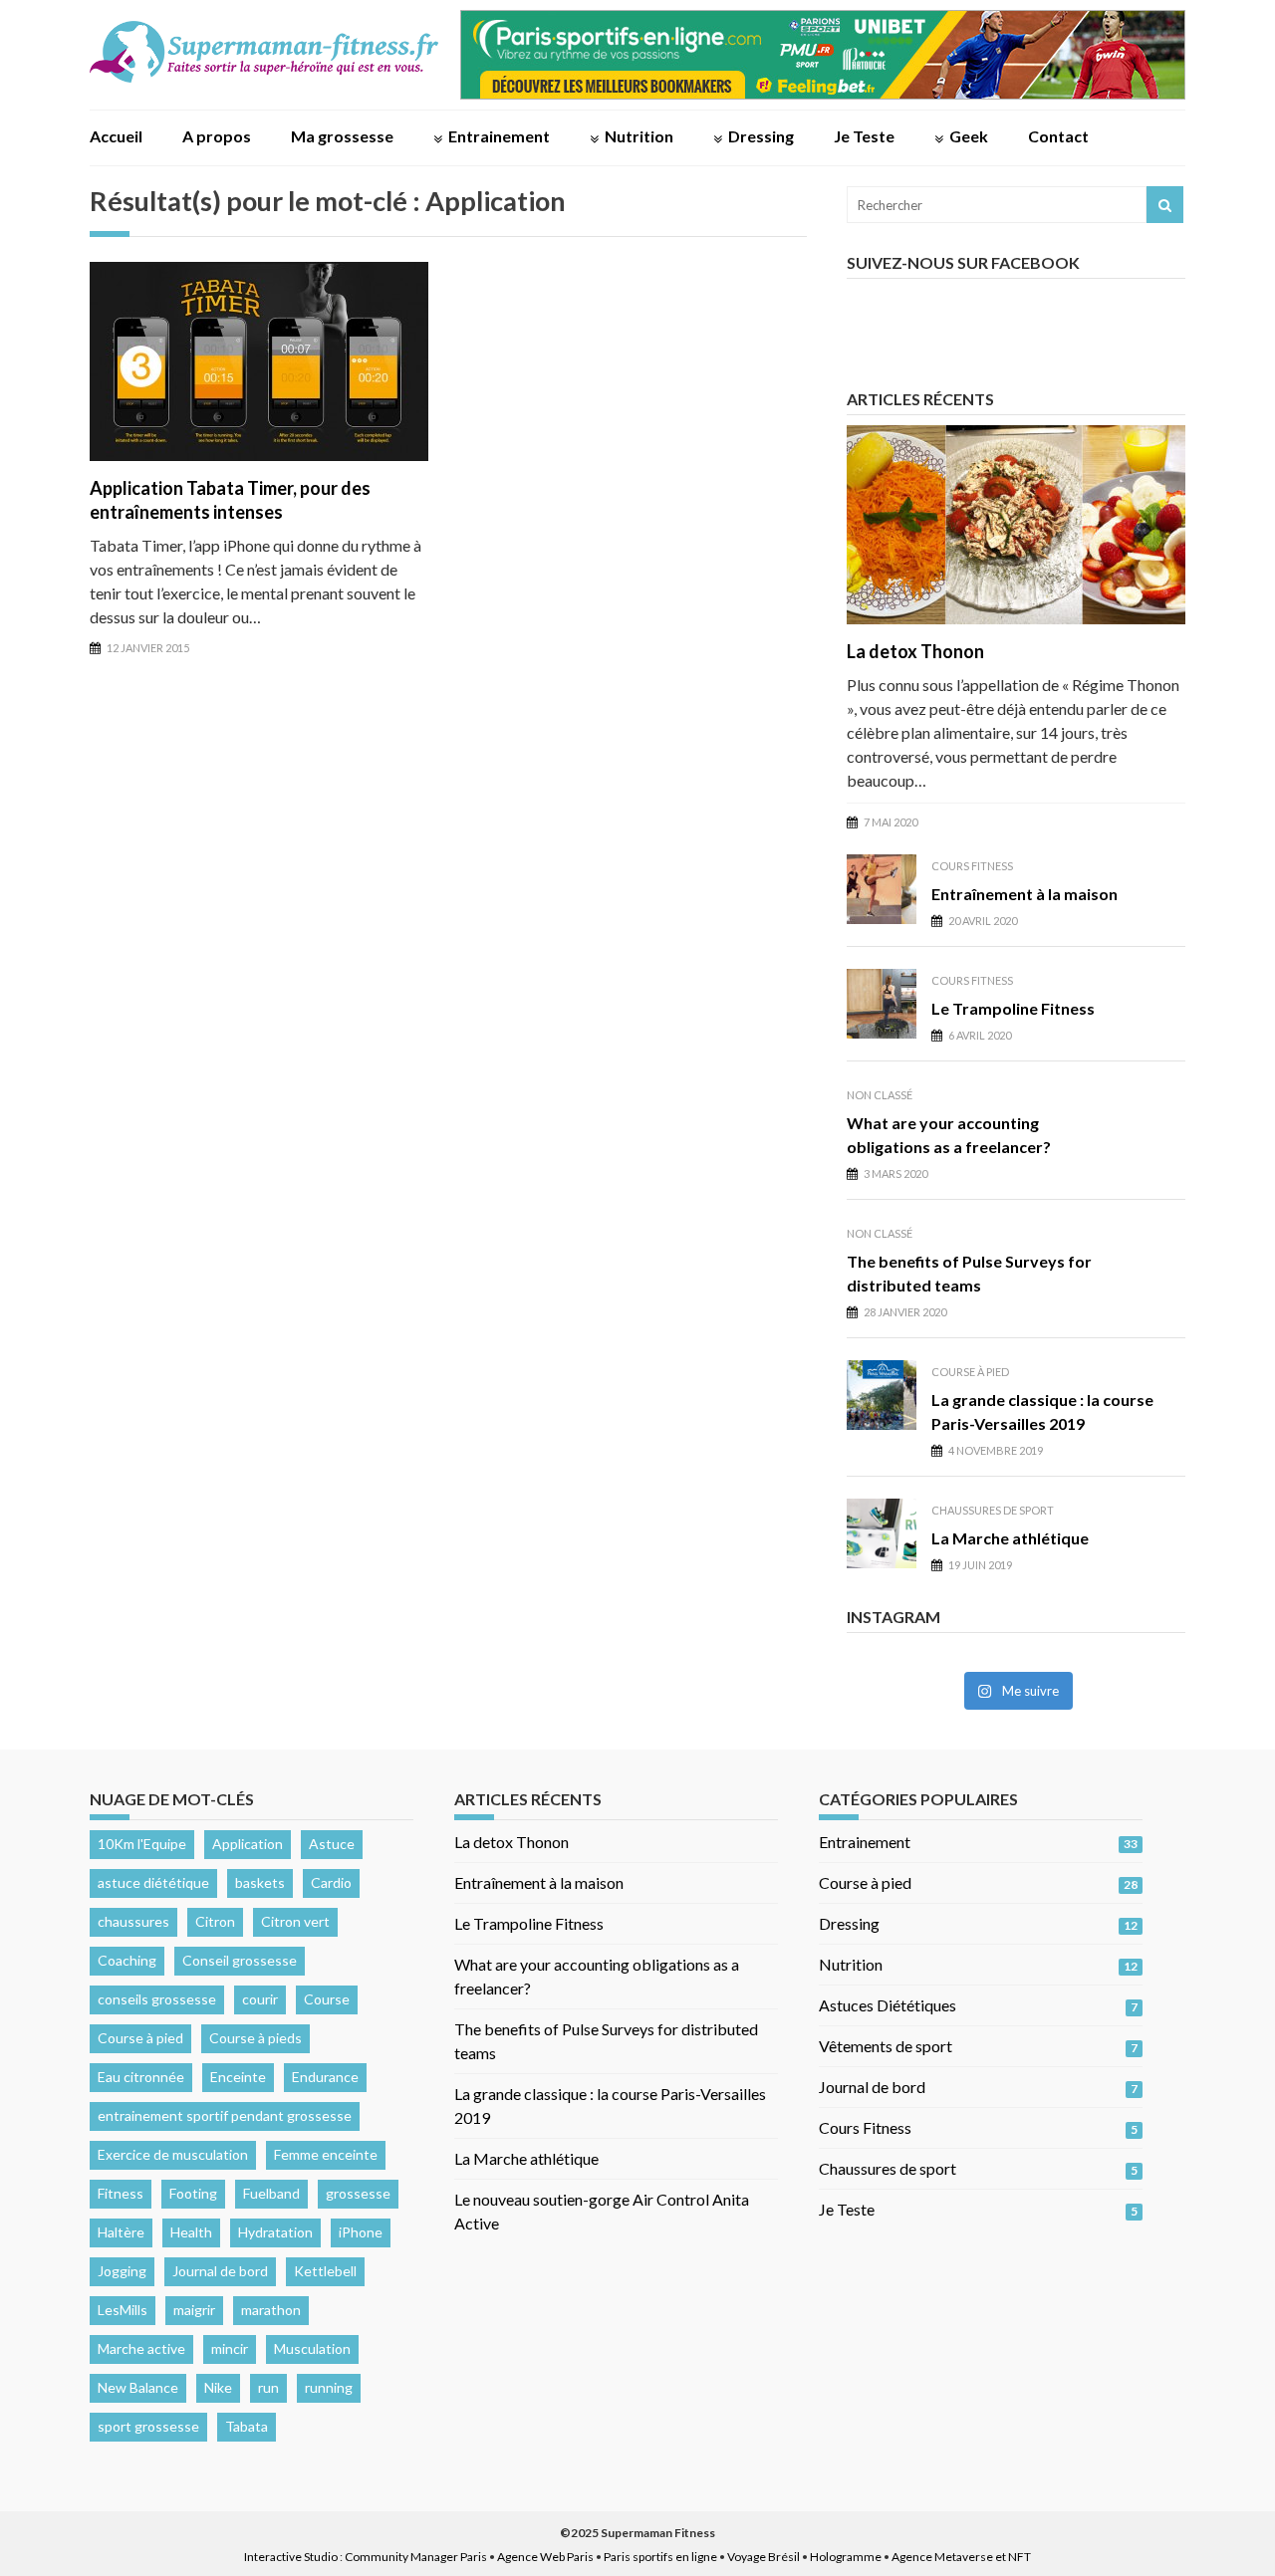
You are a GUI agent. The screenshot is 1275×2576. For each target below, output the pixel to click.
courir (260, 1999)
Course (327, 1999)
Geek (969, 136)
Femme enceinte (326, 2154)
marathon (271, 2310)
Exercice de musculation (173, 2154)
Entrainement (499, 136)
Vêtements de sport (886, 2046)
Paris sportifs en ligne (660, 2557)
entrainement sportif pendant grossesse (225, 2115)
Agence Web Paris (545, 2557)
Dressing (761, 136)
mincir (230, 2348)
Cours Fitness (972, 866)
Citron (215, 1921)
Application (248, 1844)
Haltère (121, 2232)
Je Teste (864, 136)
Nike (218, 2387)
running (329, 2387)
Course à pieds (255, 2038)
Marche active (141, 2348)
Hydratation (275, 2232)
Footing (193, 2193)
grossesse (358, 2193)
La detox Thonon (915, 651)
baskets (260, 1882)
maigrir (194, 2310)
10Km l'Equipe (142, 1844)
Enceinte (238, 2077)
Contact (1058, 136)
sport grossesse (148, 2426)
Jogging (122, 2271)
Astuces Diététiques (888, 2005)
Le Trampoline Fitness (1013, 1008)
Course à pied (970, 1372)
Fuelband (271, 2193)
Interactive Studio (291, 2557)
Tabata (247, 2426)
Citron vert (295, 1921)
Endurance (325, 2077)
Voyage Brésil (764, 2557)
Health (191, 2232)
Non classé (880, 1095)
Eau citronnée (141, 2077)
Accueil (116, 136)
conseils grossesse (157, 1999)
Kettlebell (325, 2271)
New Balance (138, 2387)
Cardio (331, 1882)
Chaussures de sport (993, 1510)
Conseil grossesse (240, 1960)
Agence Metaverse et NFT (961, 2557)
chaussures (133, 1921)
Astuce (332, 1844)
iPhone (361, 2232)
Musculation (312, 2348)
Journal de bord (220, 2271)
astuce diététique (153, 1882)
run (268, 2387)
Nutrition (639, 136)
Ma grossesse (342, 136)
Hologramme (846, 2557)
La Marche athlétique (1010, 1538)
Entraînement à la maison (1024, 894)
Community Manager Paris (416, 2557)
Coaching (127, 1960)
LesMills (123, 2310)
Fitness (121, 2193)
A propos (217, 136)
